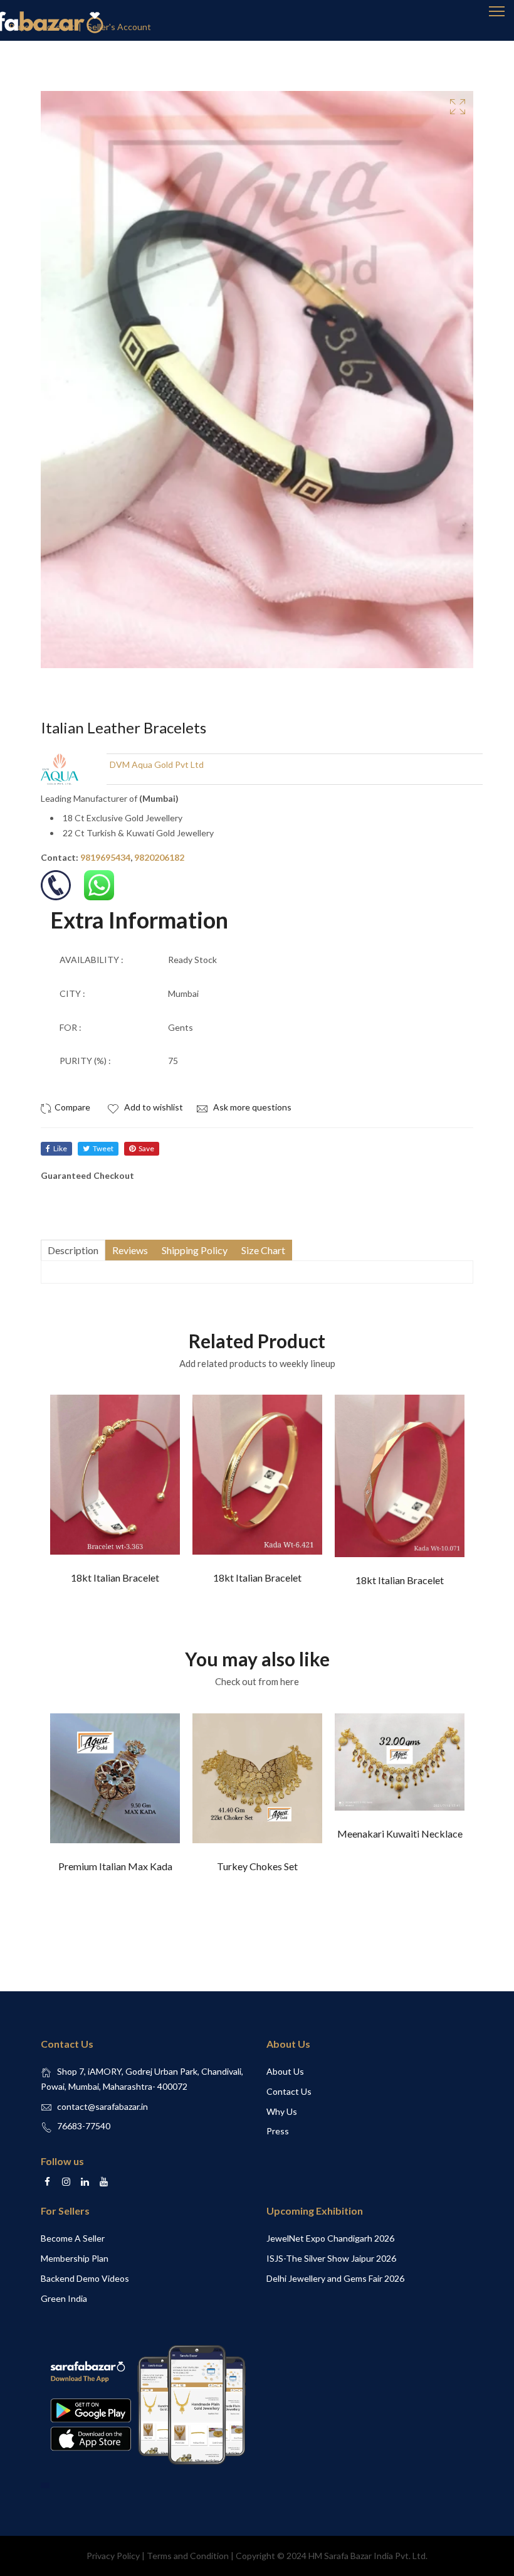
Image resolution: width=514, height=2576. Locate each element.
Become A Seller (73, 2238)
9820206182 (159, 857)
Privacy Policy (113, 2556)
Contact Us (289, 2091)
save (146, 1148)
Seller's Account (119, 27)
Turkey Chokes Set (257, 1866)
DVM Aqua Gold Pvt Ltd (157, 764)
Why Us (282, 2111)
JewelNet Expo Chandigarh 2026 (330, 2238)
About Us (285, 2071)
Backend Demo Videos (85, 2278)
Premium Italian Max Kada (115, 1866)
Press (278, 2131)
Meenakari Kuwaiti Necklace (400, 1834)
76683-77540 (84, 2126)
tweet (103, 1148)
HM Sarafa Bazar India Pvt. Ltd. (368, 2556)
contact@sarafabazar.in (102, 2106)
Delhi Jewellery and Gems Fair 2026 (335, 2278)
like (60, 1148)
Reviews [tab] (130, 1250)
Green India (64, 2298)
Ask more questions (251, 1107)
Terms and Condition (188, 2556)
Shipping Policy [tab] (195, 1250)
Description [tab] (73, 1250)
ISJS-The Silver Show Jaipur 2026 (331, 2258)
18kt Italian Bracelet (115, 1578)
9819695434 (105, 857)
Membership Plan (75, 2258)
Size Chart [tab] (263, 1250)
